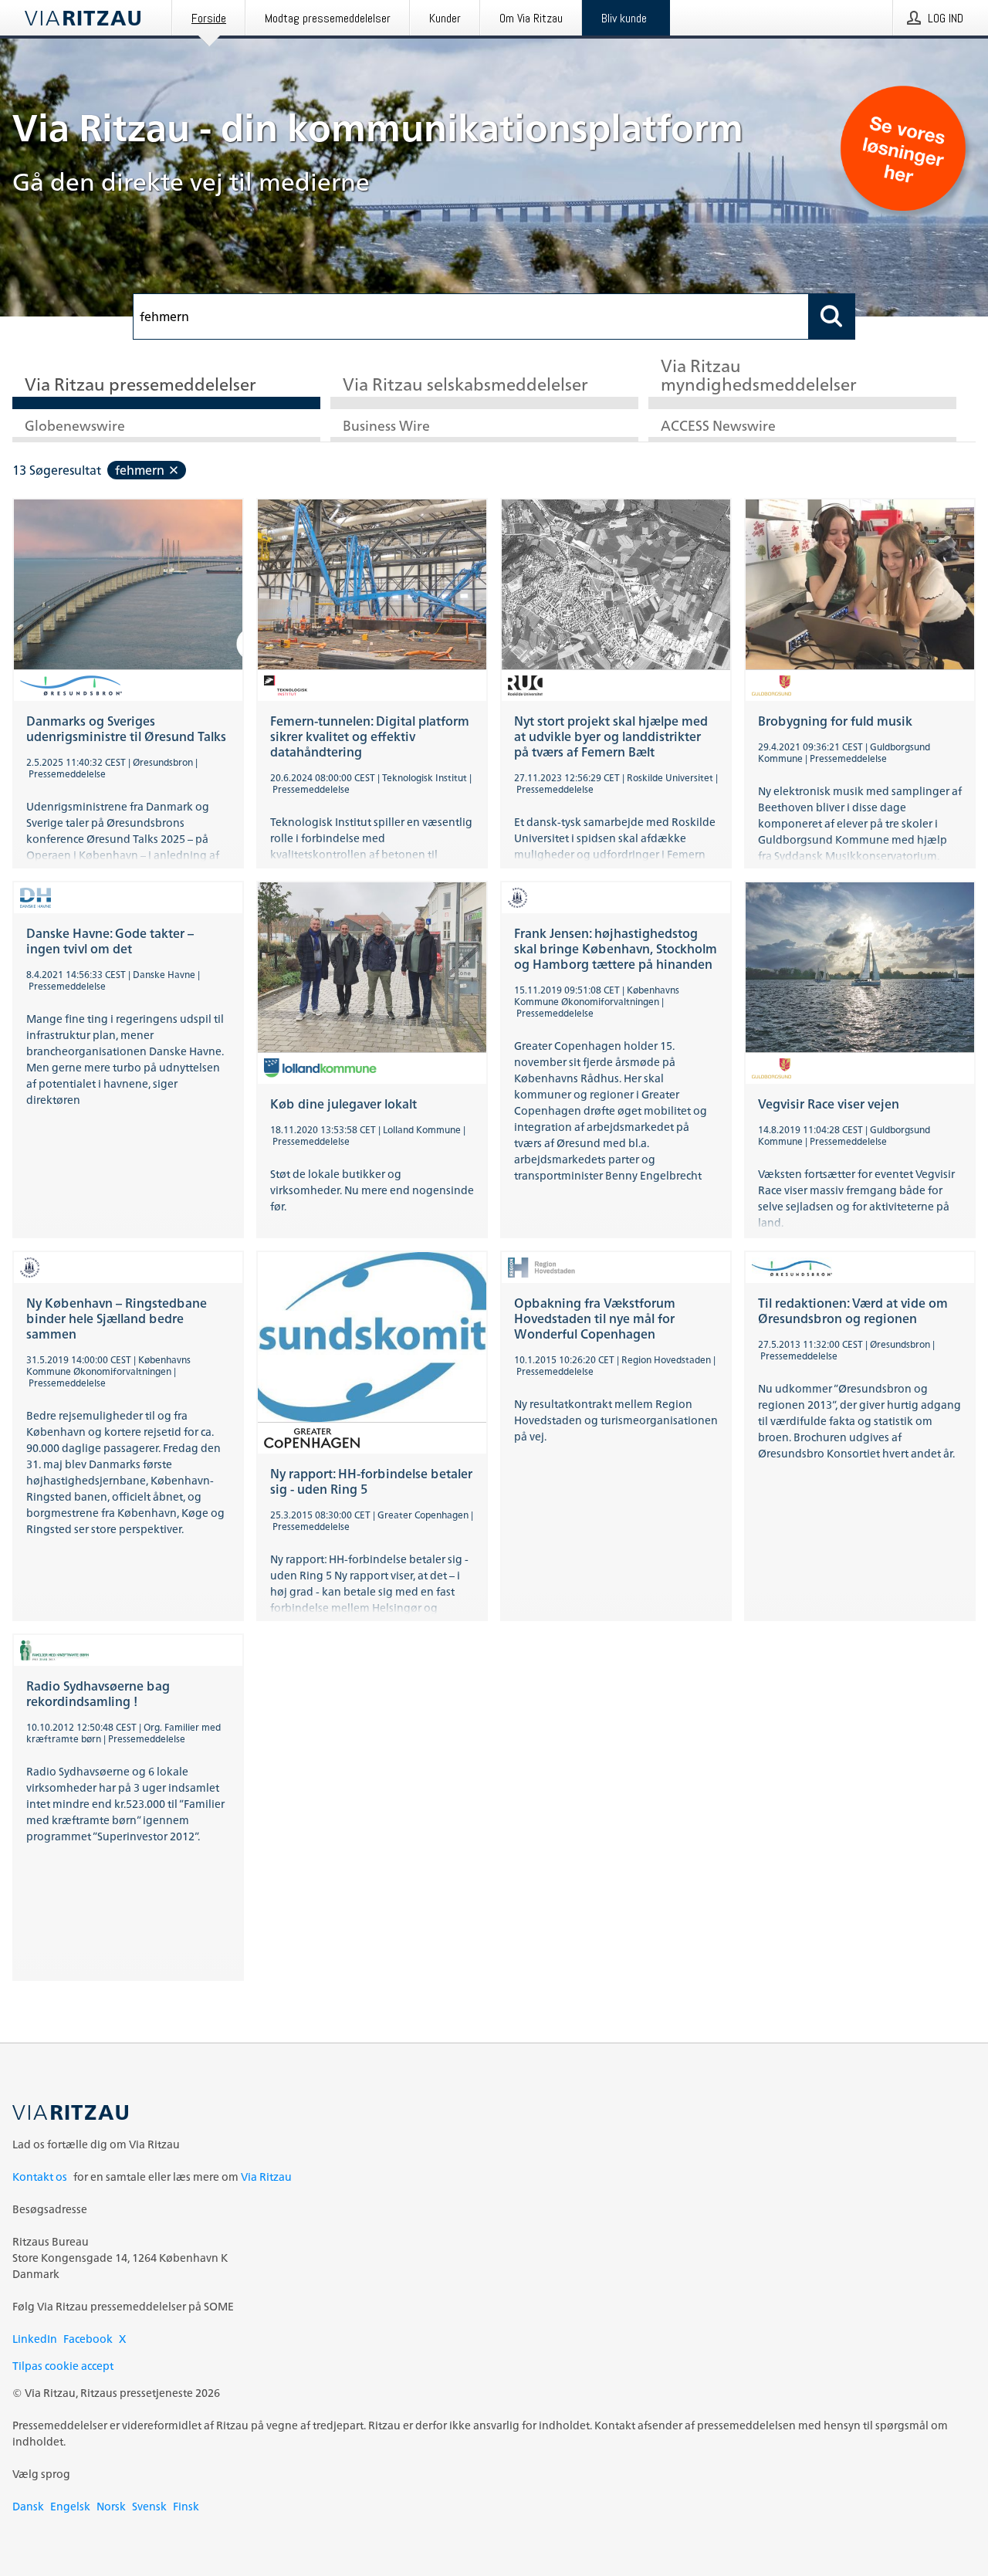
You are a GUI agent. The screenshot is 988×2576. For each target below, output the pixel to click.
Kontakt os (40, 2177)
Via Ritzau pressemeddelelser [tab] (140, 386)
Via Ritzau (266, 2177)
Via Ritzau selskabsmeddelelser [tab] (465, 386)
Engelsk (70, 2506)
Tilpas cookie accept (63, 2366)
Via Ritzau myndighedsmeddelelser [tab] (759, 376)
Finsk (186, 2506)
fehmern (140, 470)
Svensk (149, 2506)
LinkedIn (35, 2339)
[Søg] (832, 316)
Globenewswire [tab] (75, 427)
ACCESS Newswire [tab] (718, 427)
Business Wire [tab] (386, 427)
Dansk (28, 2506)
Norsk (111, 2506)
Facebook (88, 2339)
